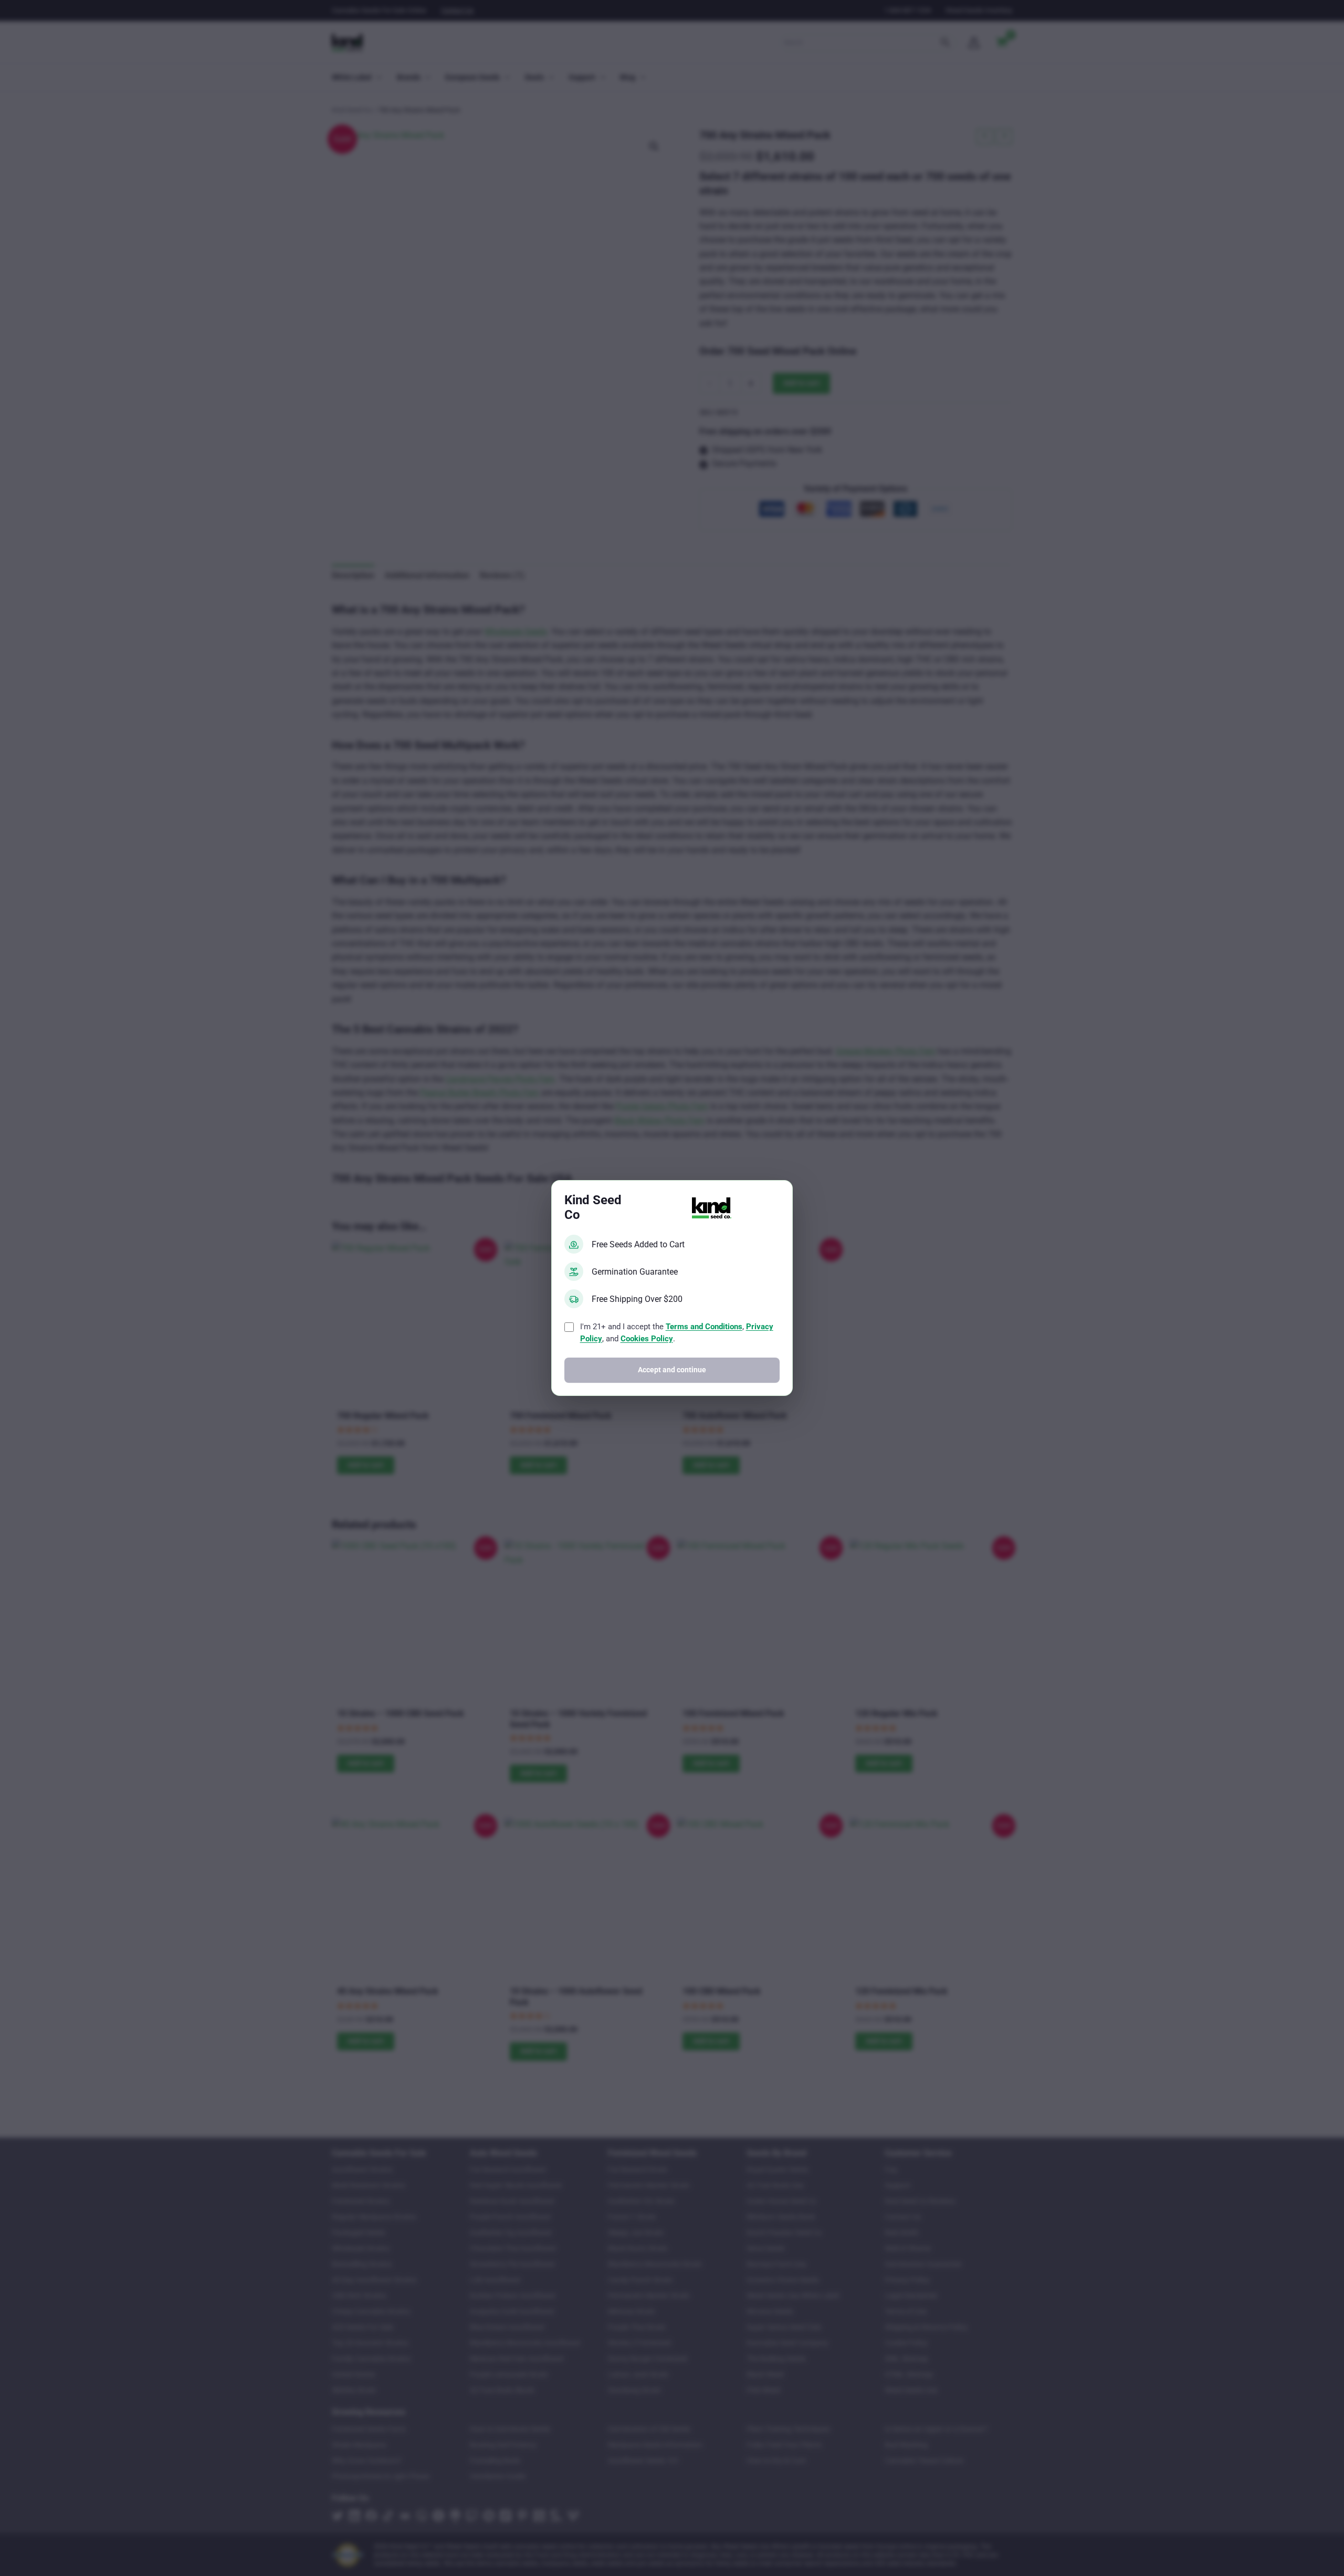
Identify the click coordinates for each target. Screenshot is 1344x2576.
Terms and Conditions (704, 1327)
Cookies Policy (647, 1339)
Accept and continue (672, 1370)
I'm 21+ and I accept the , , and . (677, 1333)
